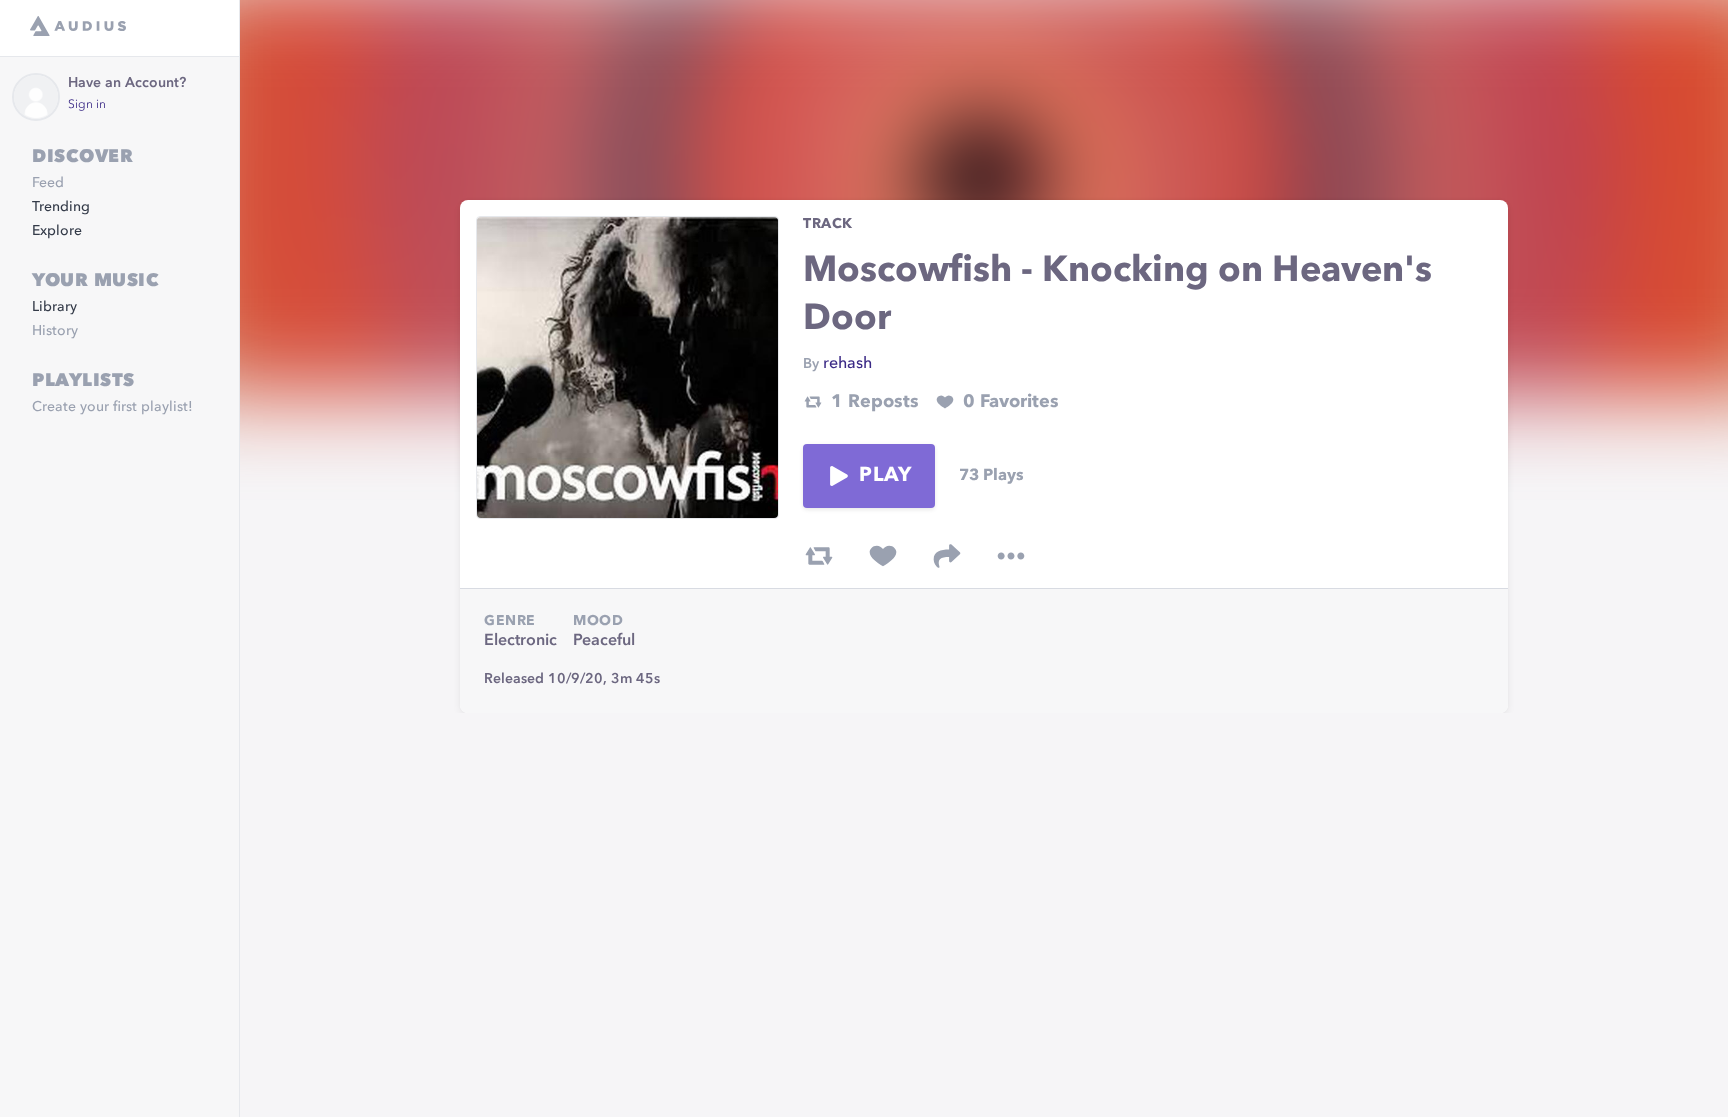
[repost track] (819, 556)
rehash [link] (847, 364)
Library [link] (54, 307)
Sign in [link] (87, 105)
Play (885, 476)
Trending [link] (61, 207)
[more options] (1011, 556)
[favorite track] (883, 556)
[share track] (947, 556)
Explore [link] (57, 231)
